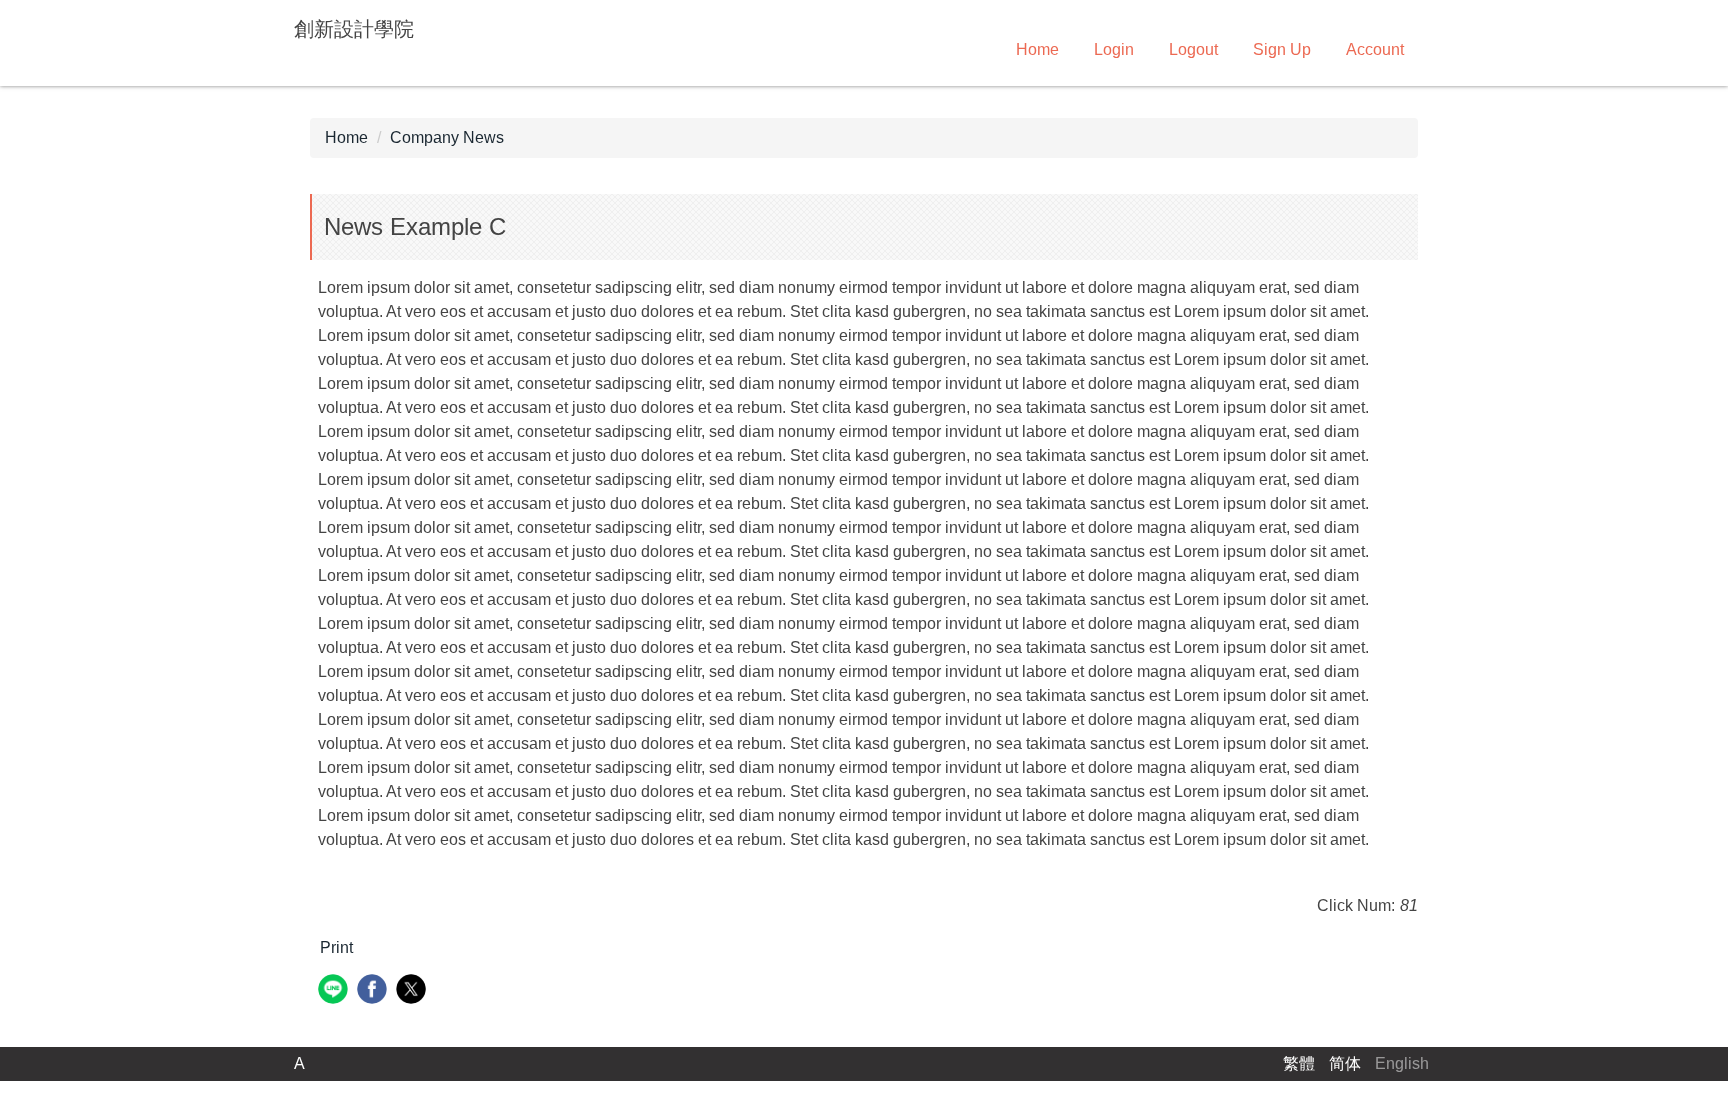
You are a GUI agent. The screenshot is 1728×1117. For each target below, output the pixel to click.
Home (1037, 49)
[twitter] (413, 991)
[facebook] (374, 991)
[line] (335, 991)
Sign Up (1282, 49)
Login (1114, 49)
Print (336, 947)
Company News (447, 137)
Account (1375, 49)
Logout (1193, 49)
